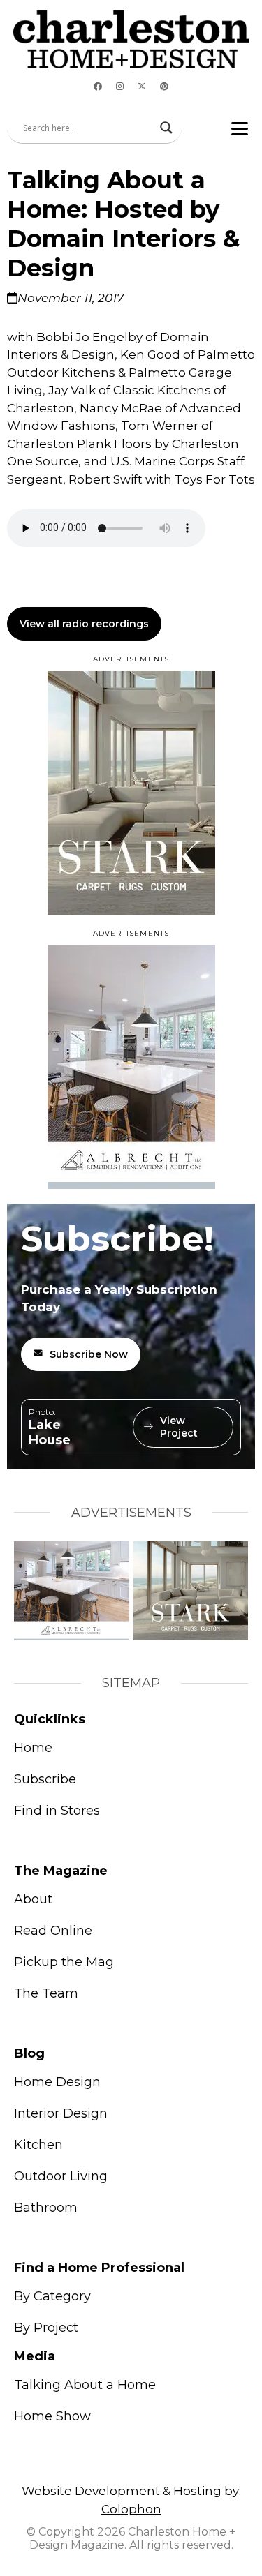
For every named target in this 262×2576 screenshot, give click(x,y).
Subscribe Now (89, 1354)
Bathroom (46, 2208)
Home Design (57, 2082)
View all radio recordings (84, 624)
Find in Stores (57, 1811)
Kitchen (38, 2145)
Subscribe (45, 1779)
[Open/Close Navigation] (240, 128)
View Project (179, 1427)
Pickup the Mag (64, 1962)
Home (33, 1748)
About (33, 1899)
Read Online (53, 1931)
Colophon (131, 2509)
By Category (52, 2296)
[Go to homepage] (131, 39)
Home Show (52, 2416)
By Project (46, 2328)
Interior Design (61, 2113)
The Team (46, 1993)
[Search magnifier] (166, 128)
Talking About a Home (85, 2385)
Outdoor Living (61, 2176)
